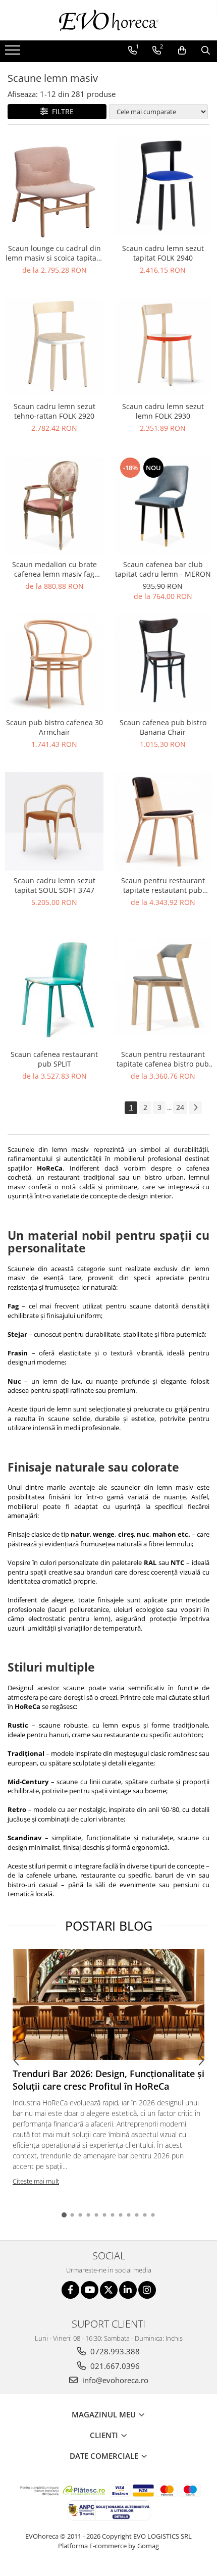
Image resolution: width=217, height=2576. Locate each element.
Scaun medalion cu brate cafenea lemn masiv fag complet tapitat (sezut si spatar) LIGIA (55, 569)
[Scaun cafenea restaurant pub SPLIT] (54, 987)
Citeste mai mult (36, 2181)
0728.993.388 (114, 2351)
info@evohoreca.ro (114, 2380)
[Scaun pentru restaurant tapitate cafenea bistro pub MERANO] (163, 987)
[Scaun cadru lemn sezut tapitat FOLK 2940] (163, 187)
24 (180, 1107)
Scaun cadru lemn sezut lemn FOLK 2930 (163, 411)
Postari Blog (109, 1926)
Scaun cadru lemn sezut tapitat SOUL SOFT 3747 (55, 885)
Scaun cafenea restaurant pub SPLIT (54, 1059)
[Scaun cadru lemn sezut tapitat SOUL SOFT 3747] (54, 821)
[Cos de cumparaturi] (182, 50)
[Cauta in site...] (206, 50)
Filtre (61, 111)
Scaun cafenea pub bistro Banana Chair (163, 727)
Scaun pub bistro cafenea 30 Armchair (55, 727)
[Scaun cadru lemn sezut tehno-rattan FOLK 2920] (54, 347)
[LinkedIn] (128, 2290)
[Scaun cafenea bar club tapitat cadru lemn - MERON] (163, 505)
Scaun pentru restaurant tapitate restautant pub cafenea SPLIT (163, 885)
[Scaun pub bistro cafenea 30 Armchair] (54, 663)
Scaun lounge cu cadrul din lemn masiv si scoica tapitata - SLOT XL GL (54, 253)
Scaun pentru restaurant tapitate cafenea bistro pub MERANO (163, 1059)
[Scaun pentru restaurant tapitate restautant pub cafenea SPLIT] (163, 821)
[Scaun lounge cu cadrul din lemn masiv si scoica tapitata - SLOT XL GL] (54, 187)
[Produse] (14, 53)
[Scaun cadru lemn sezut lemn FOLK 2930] (163, 347)
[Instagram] (147, 2290)
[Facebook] (70, 2290)
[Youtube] (90, 2290)
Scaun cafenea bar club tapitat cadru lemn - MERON (163, 569)
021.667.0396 (114, 2366)
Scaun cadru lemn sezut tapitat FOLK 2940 (163, 253)
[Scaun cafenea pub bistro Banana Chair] (163, 663)
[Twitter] (109, 2290)
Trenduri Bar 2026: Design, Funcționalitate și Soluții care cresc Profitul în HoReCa (108, 2080)
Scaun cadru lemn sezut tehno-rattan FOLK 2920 (55, 411)
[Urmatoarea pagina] (195, 1108)
